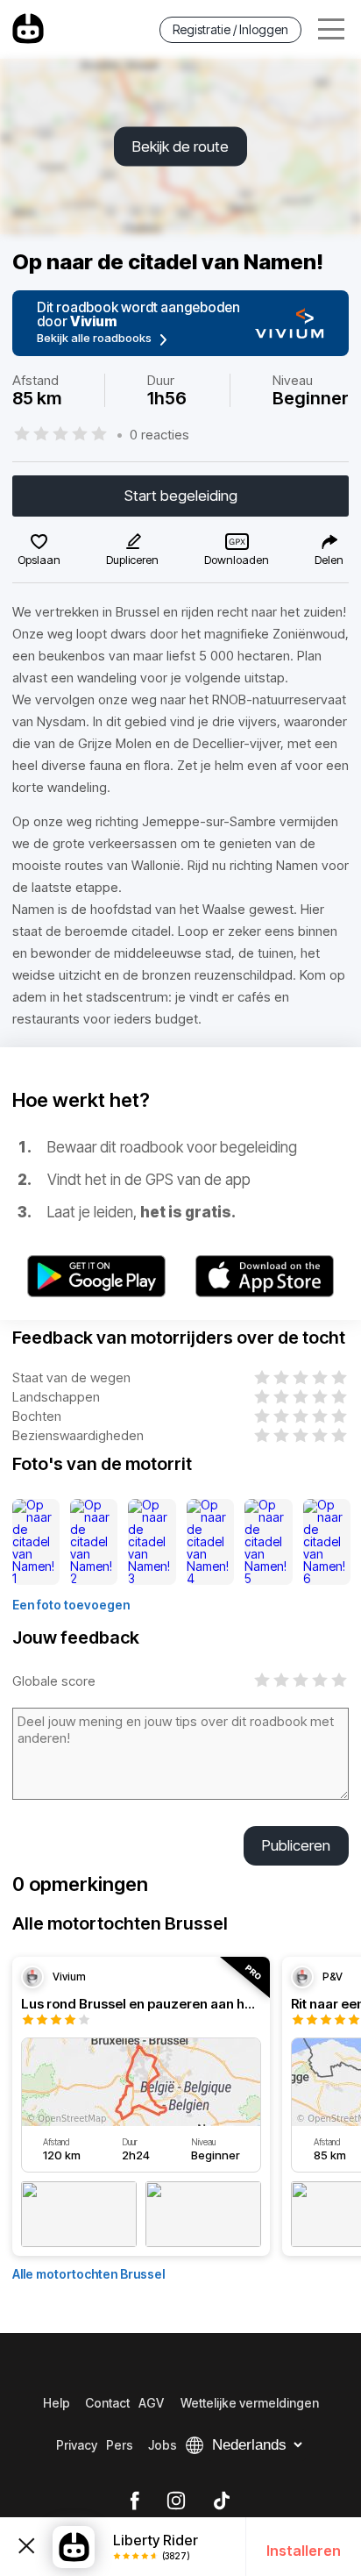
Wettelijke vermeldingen (250, 2403)
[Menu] (331, 29)
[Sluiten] (26, 2546)
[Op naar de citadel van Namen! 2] (94, 1543)
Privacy (77, 2445)
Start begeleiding (181, 496)
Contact (107, 2403)
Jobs (163, 2445)
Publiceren (296, 1845)
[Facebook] (134, 2501)
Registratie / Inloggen (230, 29)
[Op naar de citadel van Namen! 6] (327, 1543)
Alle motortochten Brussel (88, 2274)
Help (57, 2403)
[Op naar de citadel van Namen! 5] (268, 1543)
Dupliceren (132, 560)
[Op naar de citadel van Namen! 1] (36, 1543)
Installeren (304, 2551)
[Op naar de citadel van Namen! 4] (211, 1543)
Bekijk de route (180, 146)
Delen (329, 560)
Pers (120, 2445)
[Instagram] (176, 2501)
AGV (151, 2403)
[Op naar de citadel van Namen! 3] (152, 1543)
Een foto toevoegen (71, 1605)
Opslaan (39, 560)
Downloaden (237, 560)
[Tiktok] (222, 2501)
